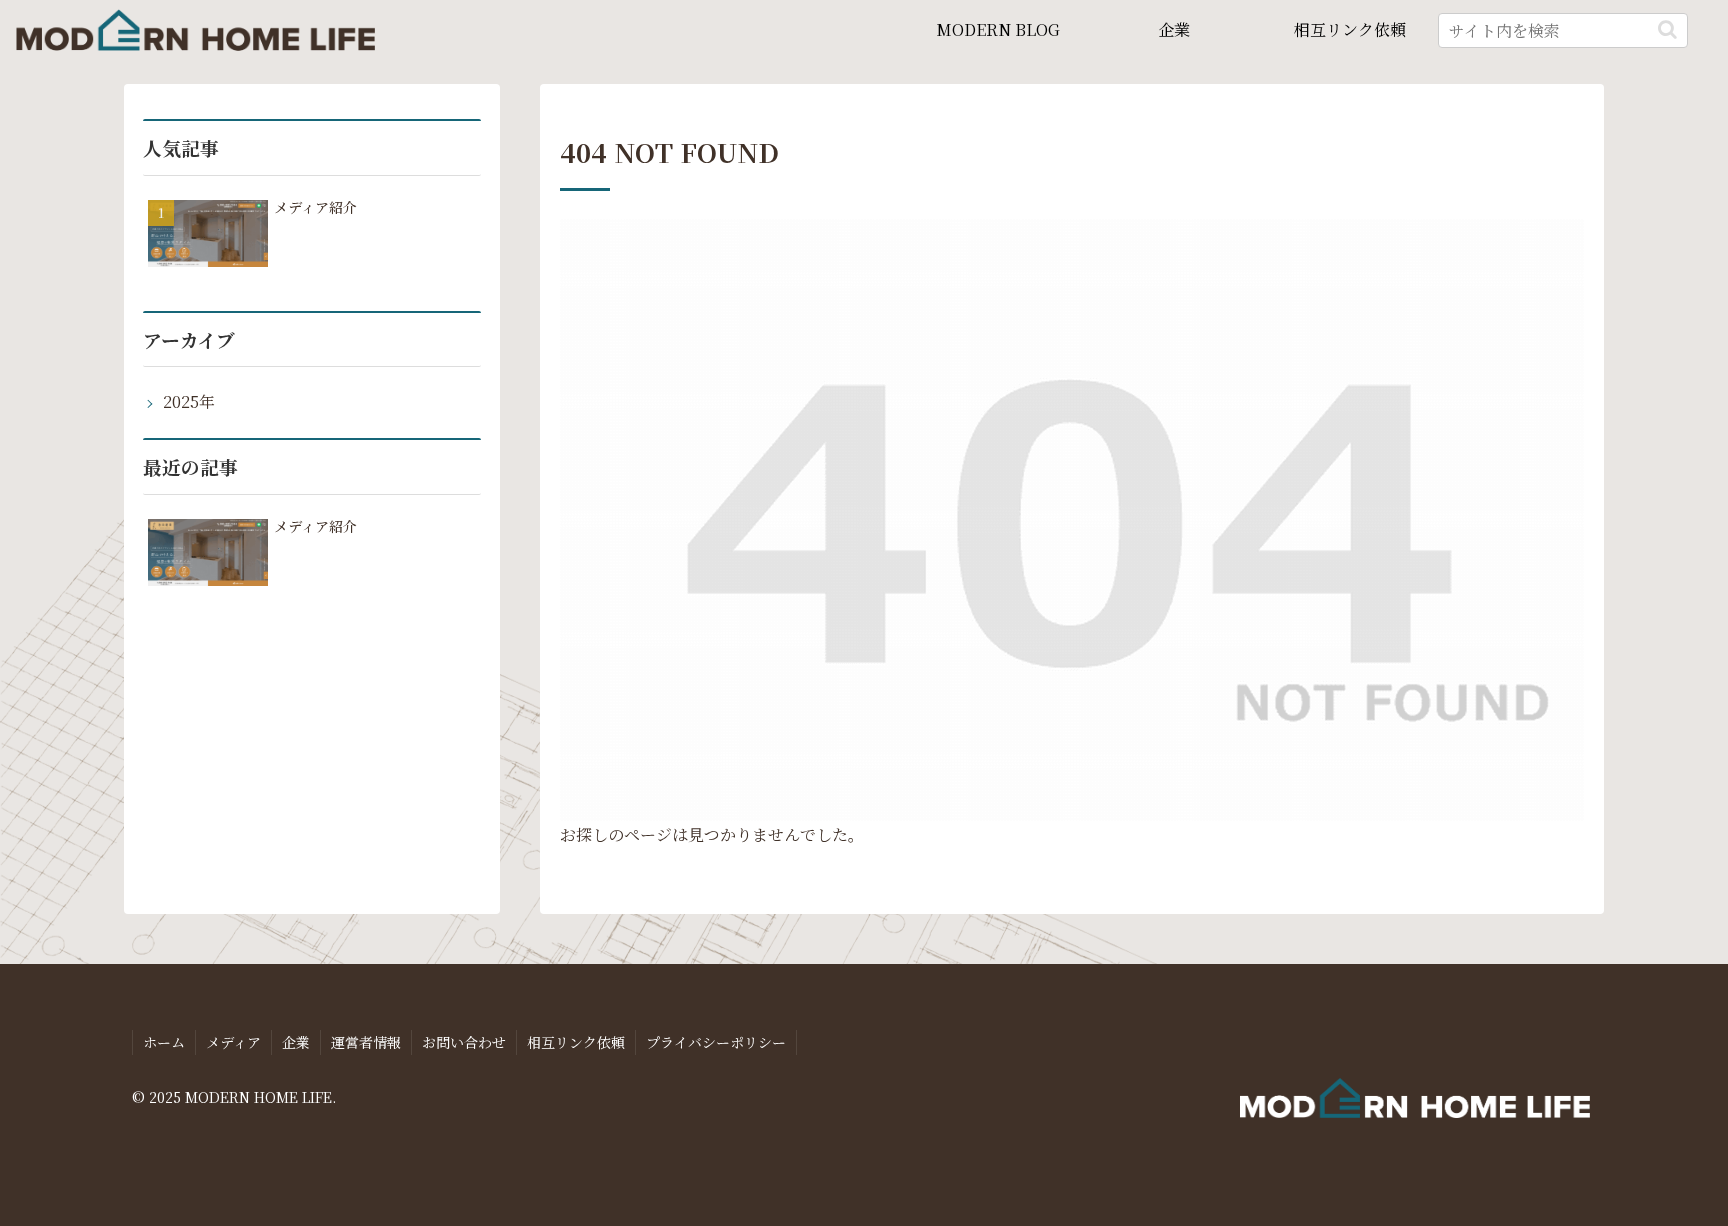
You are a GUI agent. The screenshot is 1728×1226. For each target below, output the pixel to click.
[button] (1667, 29)
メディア (233, 1042)
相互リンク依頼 (576, 1042)
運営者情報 (366, 1042)
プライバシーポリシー (716, 1042)
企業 (296, 1042)
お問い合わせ (464, 1042)
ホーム (164, 1042)
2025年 (189, 401)
